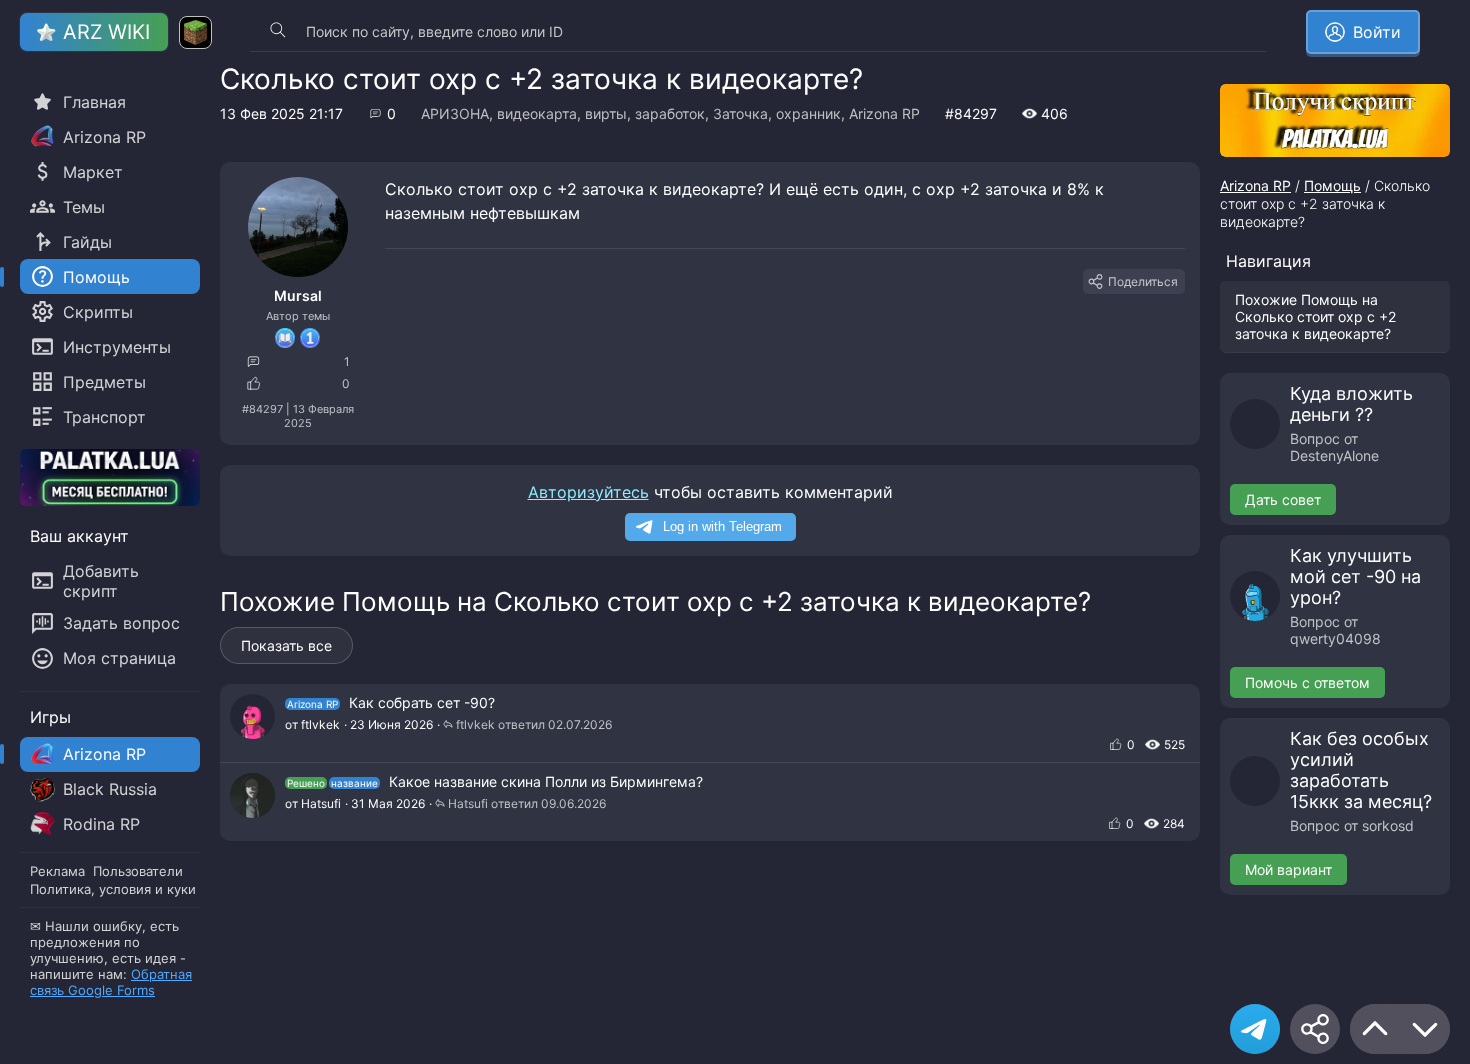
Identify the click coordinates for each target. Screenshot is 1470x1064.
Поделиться (1143, 281)
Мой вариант (1288, 869)
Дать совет (1283, 499)
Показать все (286, 645)
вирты (606, 113)
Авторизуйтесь (588, 492)
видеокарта (537, 113)
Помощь (1332, 185)
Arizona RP (884, 113)
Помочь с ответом (1307, 682)
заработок (670, 113)
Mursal (298, 295)
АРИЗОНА (455, 113)
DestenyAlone (1334, 455)
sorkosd (1388, 825)
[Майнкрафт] (195, 32)
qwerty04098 (1335, 638)
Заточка (740, 113)
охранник (808, 113)
